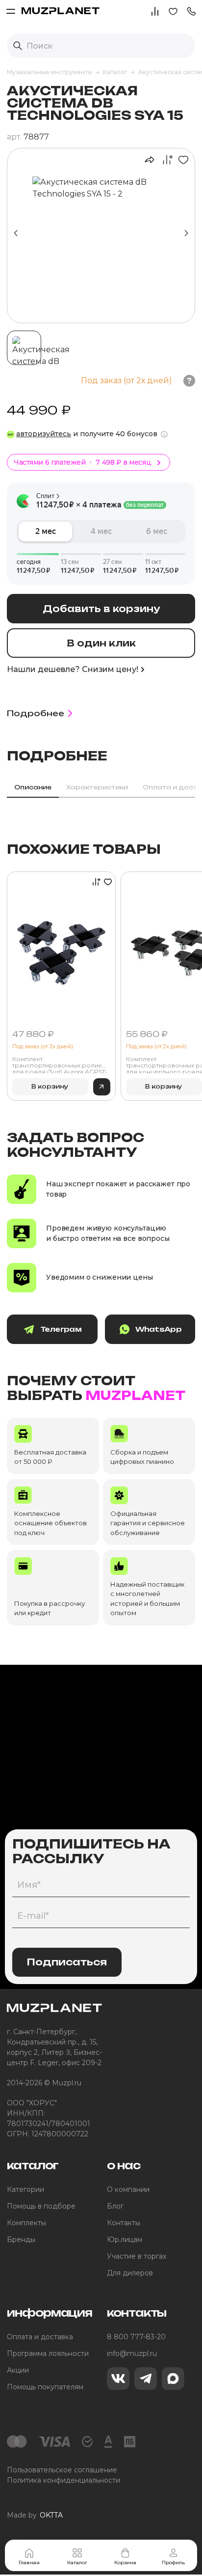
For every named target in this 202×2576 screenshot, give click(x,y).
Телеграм (61, 1329)
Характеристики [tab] (97, 787)
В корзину (50, 1086)
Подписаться (67, 1962)
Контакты (124, 2223)
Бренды (21, 2240)
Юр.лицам (125, 2240)
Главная (29, 2562)
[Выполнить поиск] (18, 46)
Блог (115, 2206)
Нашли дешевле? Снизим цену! (73, 669)
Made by (35, 2515)
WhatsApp (158, 1329)
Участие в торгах (137, 2256)
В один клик (101, 643)
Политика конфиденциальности (63, 2480)
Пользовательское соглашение (62, 2470)
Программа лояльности (48, 2353)
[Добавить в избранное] (181, 160)
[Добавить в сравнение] (165, 160)
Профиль (173, 2562)
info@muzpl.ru (132, 2353)
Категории (25, 2189)
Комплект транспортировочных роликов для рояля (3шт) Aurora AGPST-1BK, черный (61, 1064)
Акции (18, 2370)
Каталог (77, 2562)
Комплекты (26, 2223)
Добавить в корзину (101, 609)
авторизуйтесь (44, 434)
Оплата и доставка (40, 2337)
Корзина (125, 2562)
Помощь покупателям (45, 2387)
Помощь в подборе (41, 2206)
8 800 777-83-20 (136, 2337)
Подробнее (36, 713)
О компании (128, 2189)
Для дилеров (130, 2273)
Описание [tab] (33, 787)
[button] (191, 11)
